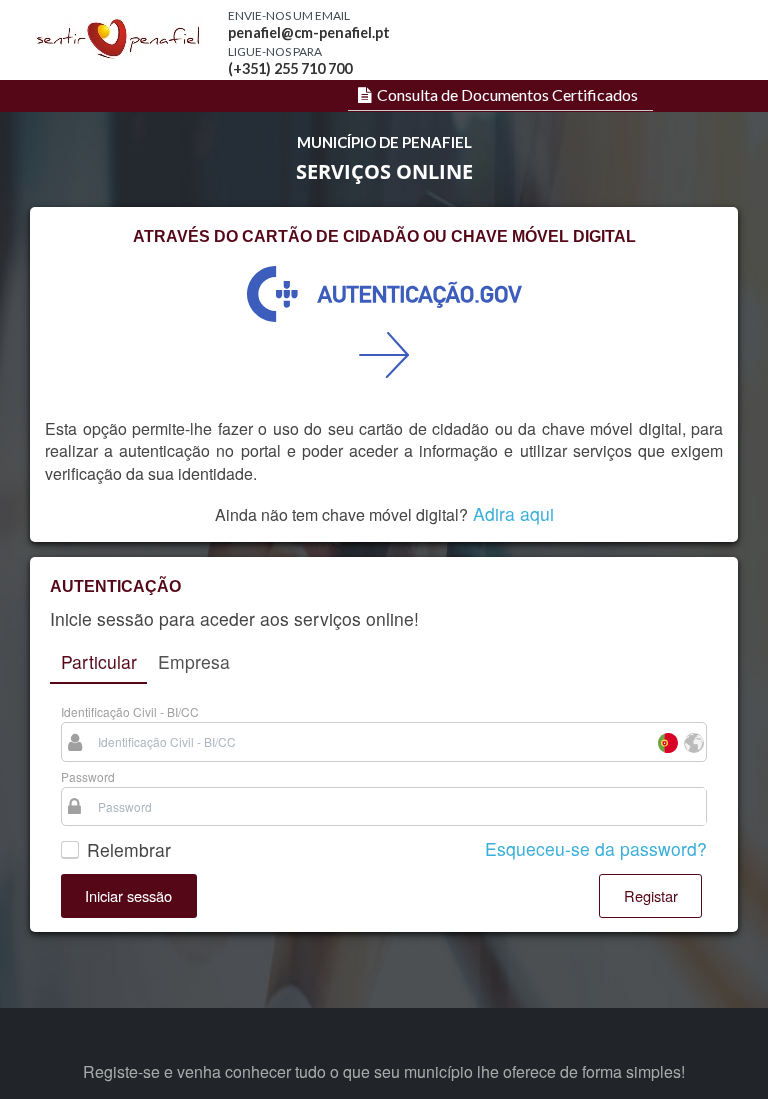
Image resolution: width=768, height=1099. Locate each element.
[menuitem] (495, 95)
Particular (99, 661)
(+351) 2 (255, 68)
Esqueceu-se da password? (596, 848)
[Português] (667, 741)
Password (88, 776)
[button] (129, 896)
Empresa (194, 661)
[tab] (98, 663)
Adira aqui (513, 513)
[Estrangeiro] (693, 741)
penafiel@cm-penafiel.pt (309, 32)
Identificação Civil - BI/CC (130, 711)
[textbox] (371, 741)
